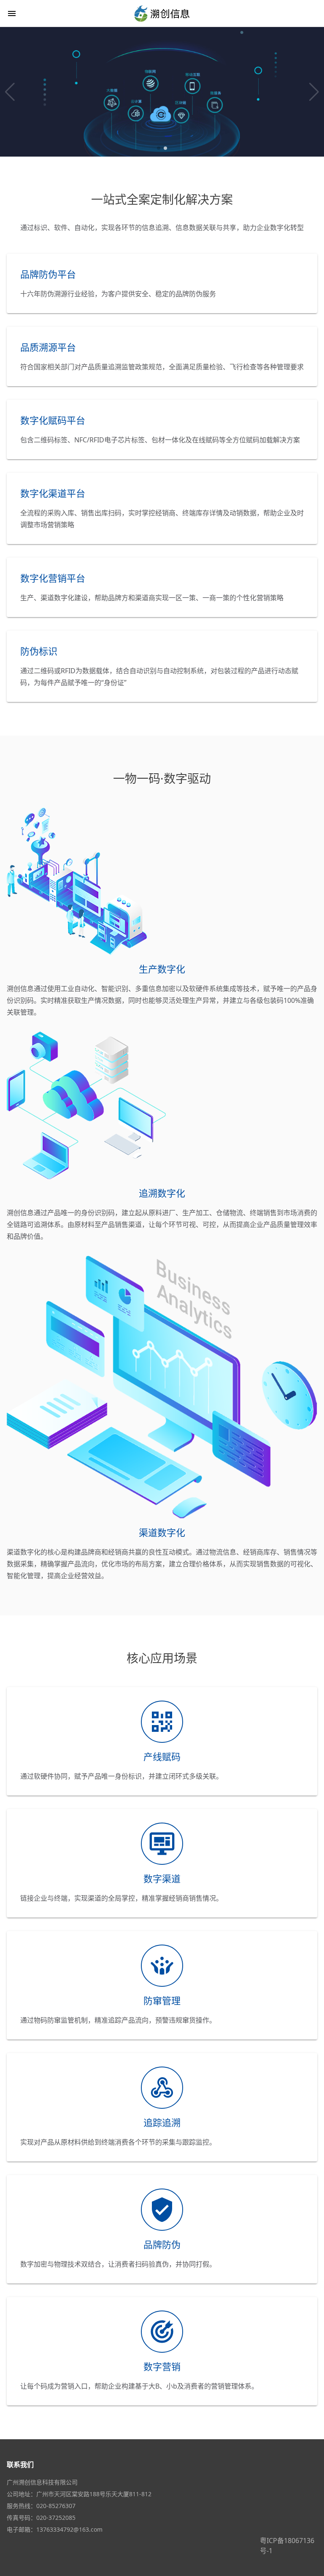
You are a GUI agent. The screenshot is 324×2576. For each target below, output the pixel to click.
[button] (10, 92)
